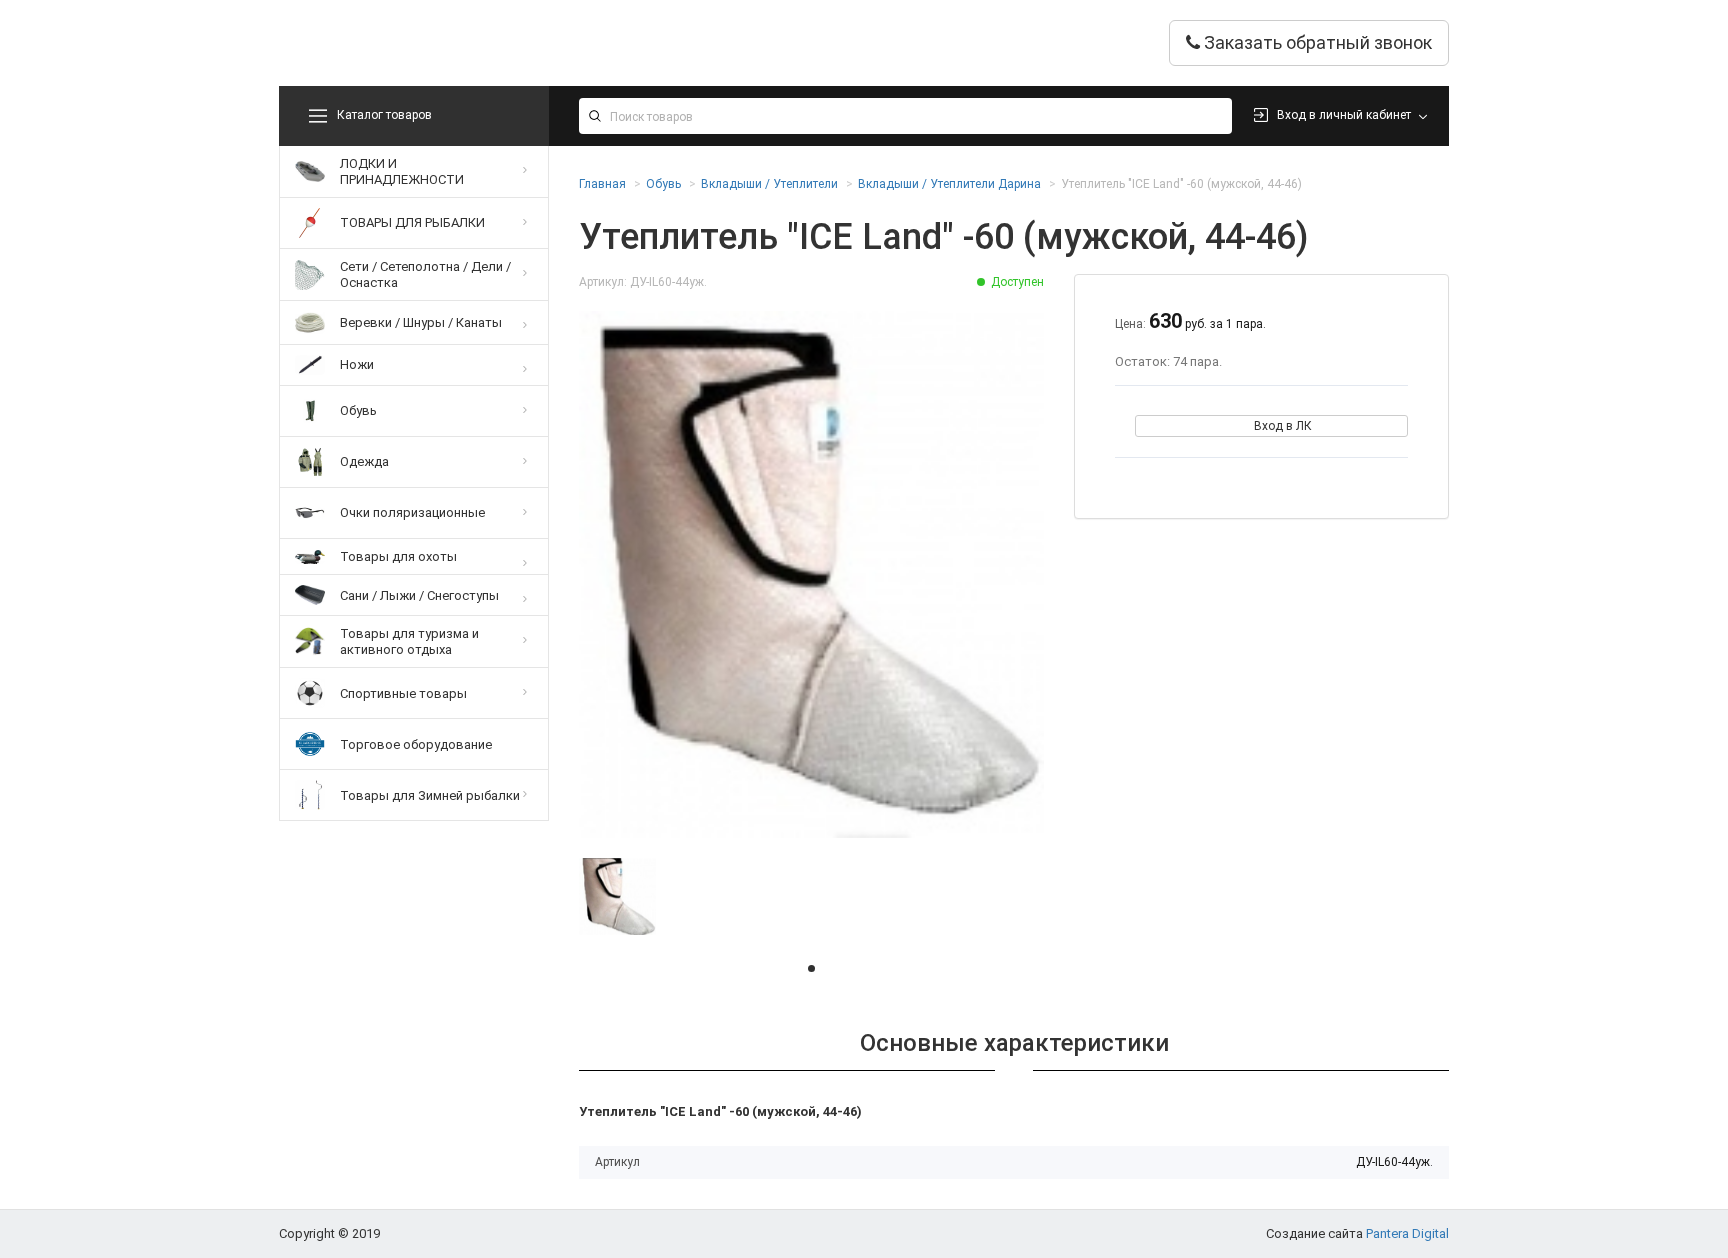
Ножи (357, 364)
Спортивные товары (403, 693)
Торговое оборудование (416, 744)
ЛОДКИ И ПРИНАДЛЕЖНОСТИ (402, 171)
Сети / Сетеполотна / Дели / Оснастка (425, 274)
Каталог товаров (384, 115)
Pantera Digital (1407, 1233)
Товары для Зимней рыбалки (430, 795)
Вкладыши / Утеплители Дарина (949, 184)
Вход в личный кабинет (1344, 115)
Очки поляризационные (412, 512)
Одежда (364, 461)
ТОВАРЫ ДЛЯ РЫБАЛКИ (412, 222)
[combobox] (905, 116)
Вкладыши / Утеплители (769, 184)
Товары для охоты (398, 556)
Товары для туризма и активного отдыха (409, 641)
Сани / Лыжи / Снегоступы (419, 595)
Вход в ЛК (1283, 426)
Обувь (358, 410)
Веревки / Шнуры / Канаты (421, 322)
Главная (602, 184)
